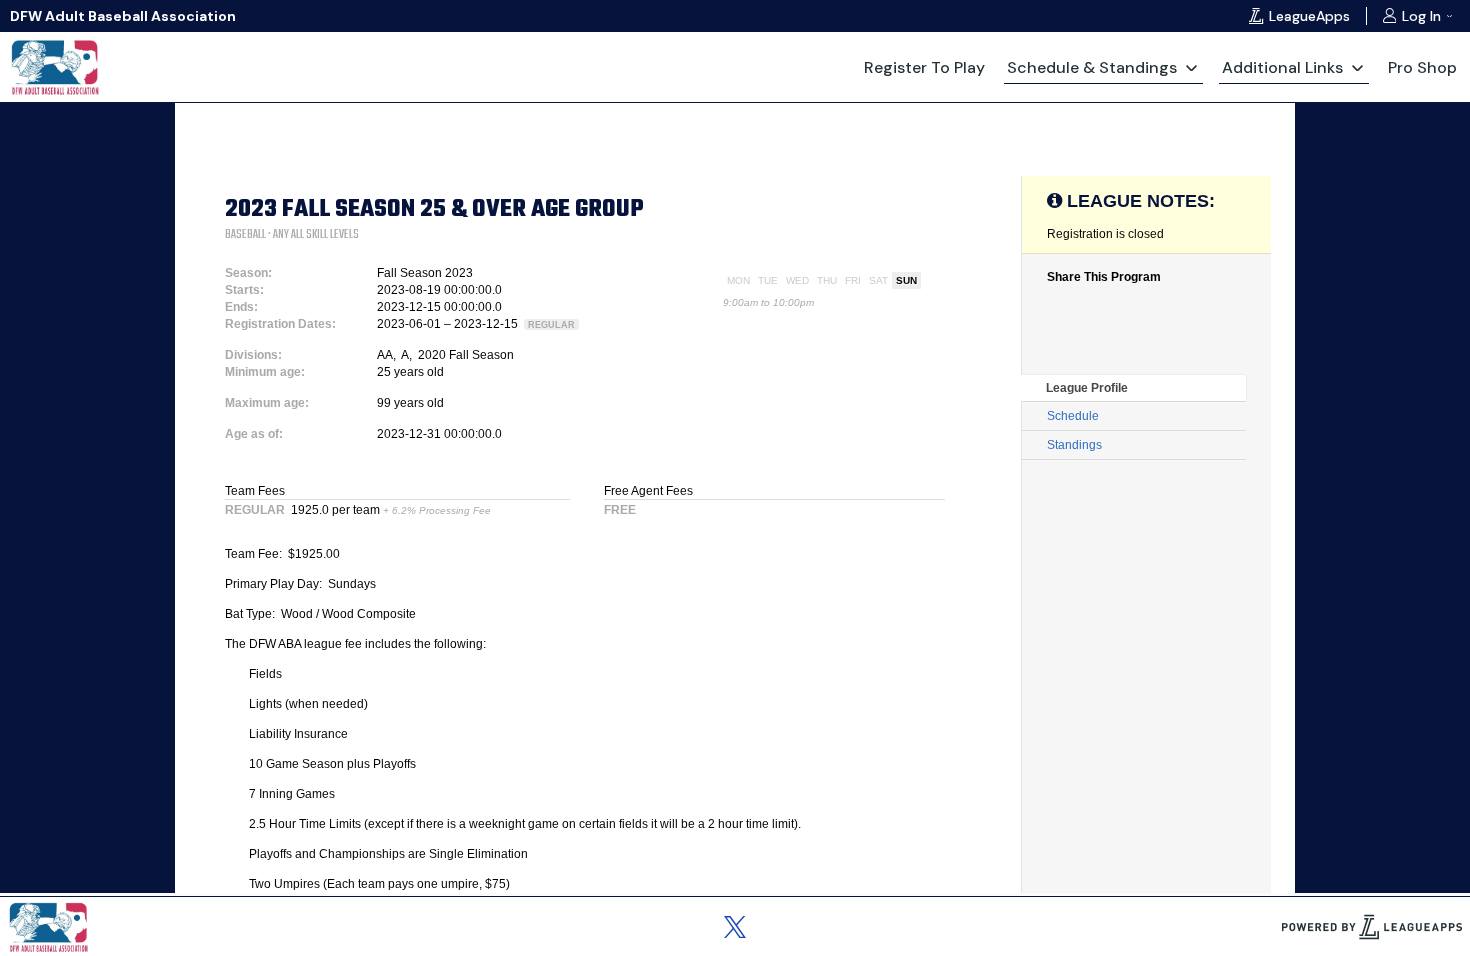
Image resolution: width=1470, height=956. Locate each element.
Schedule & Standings (1092, 67)
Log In (1421, 16)
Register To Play (924, 67)
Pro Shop (1422, 67)
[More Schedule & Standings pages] (1191, 67)
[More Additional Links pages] (1357, 67)
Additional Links (1282, 67)
